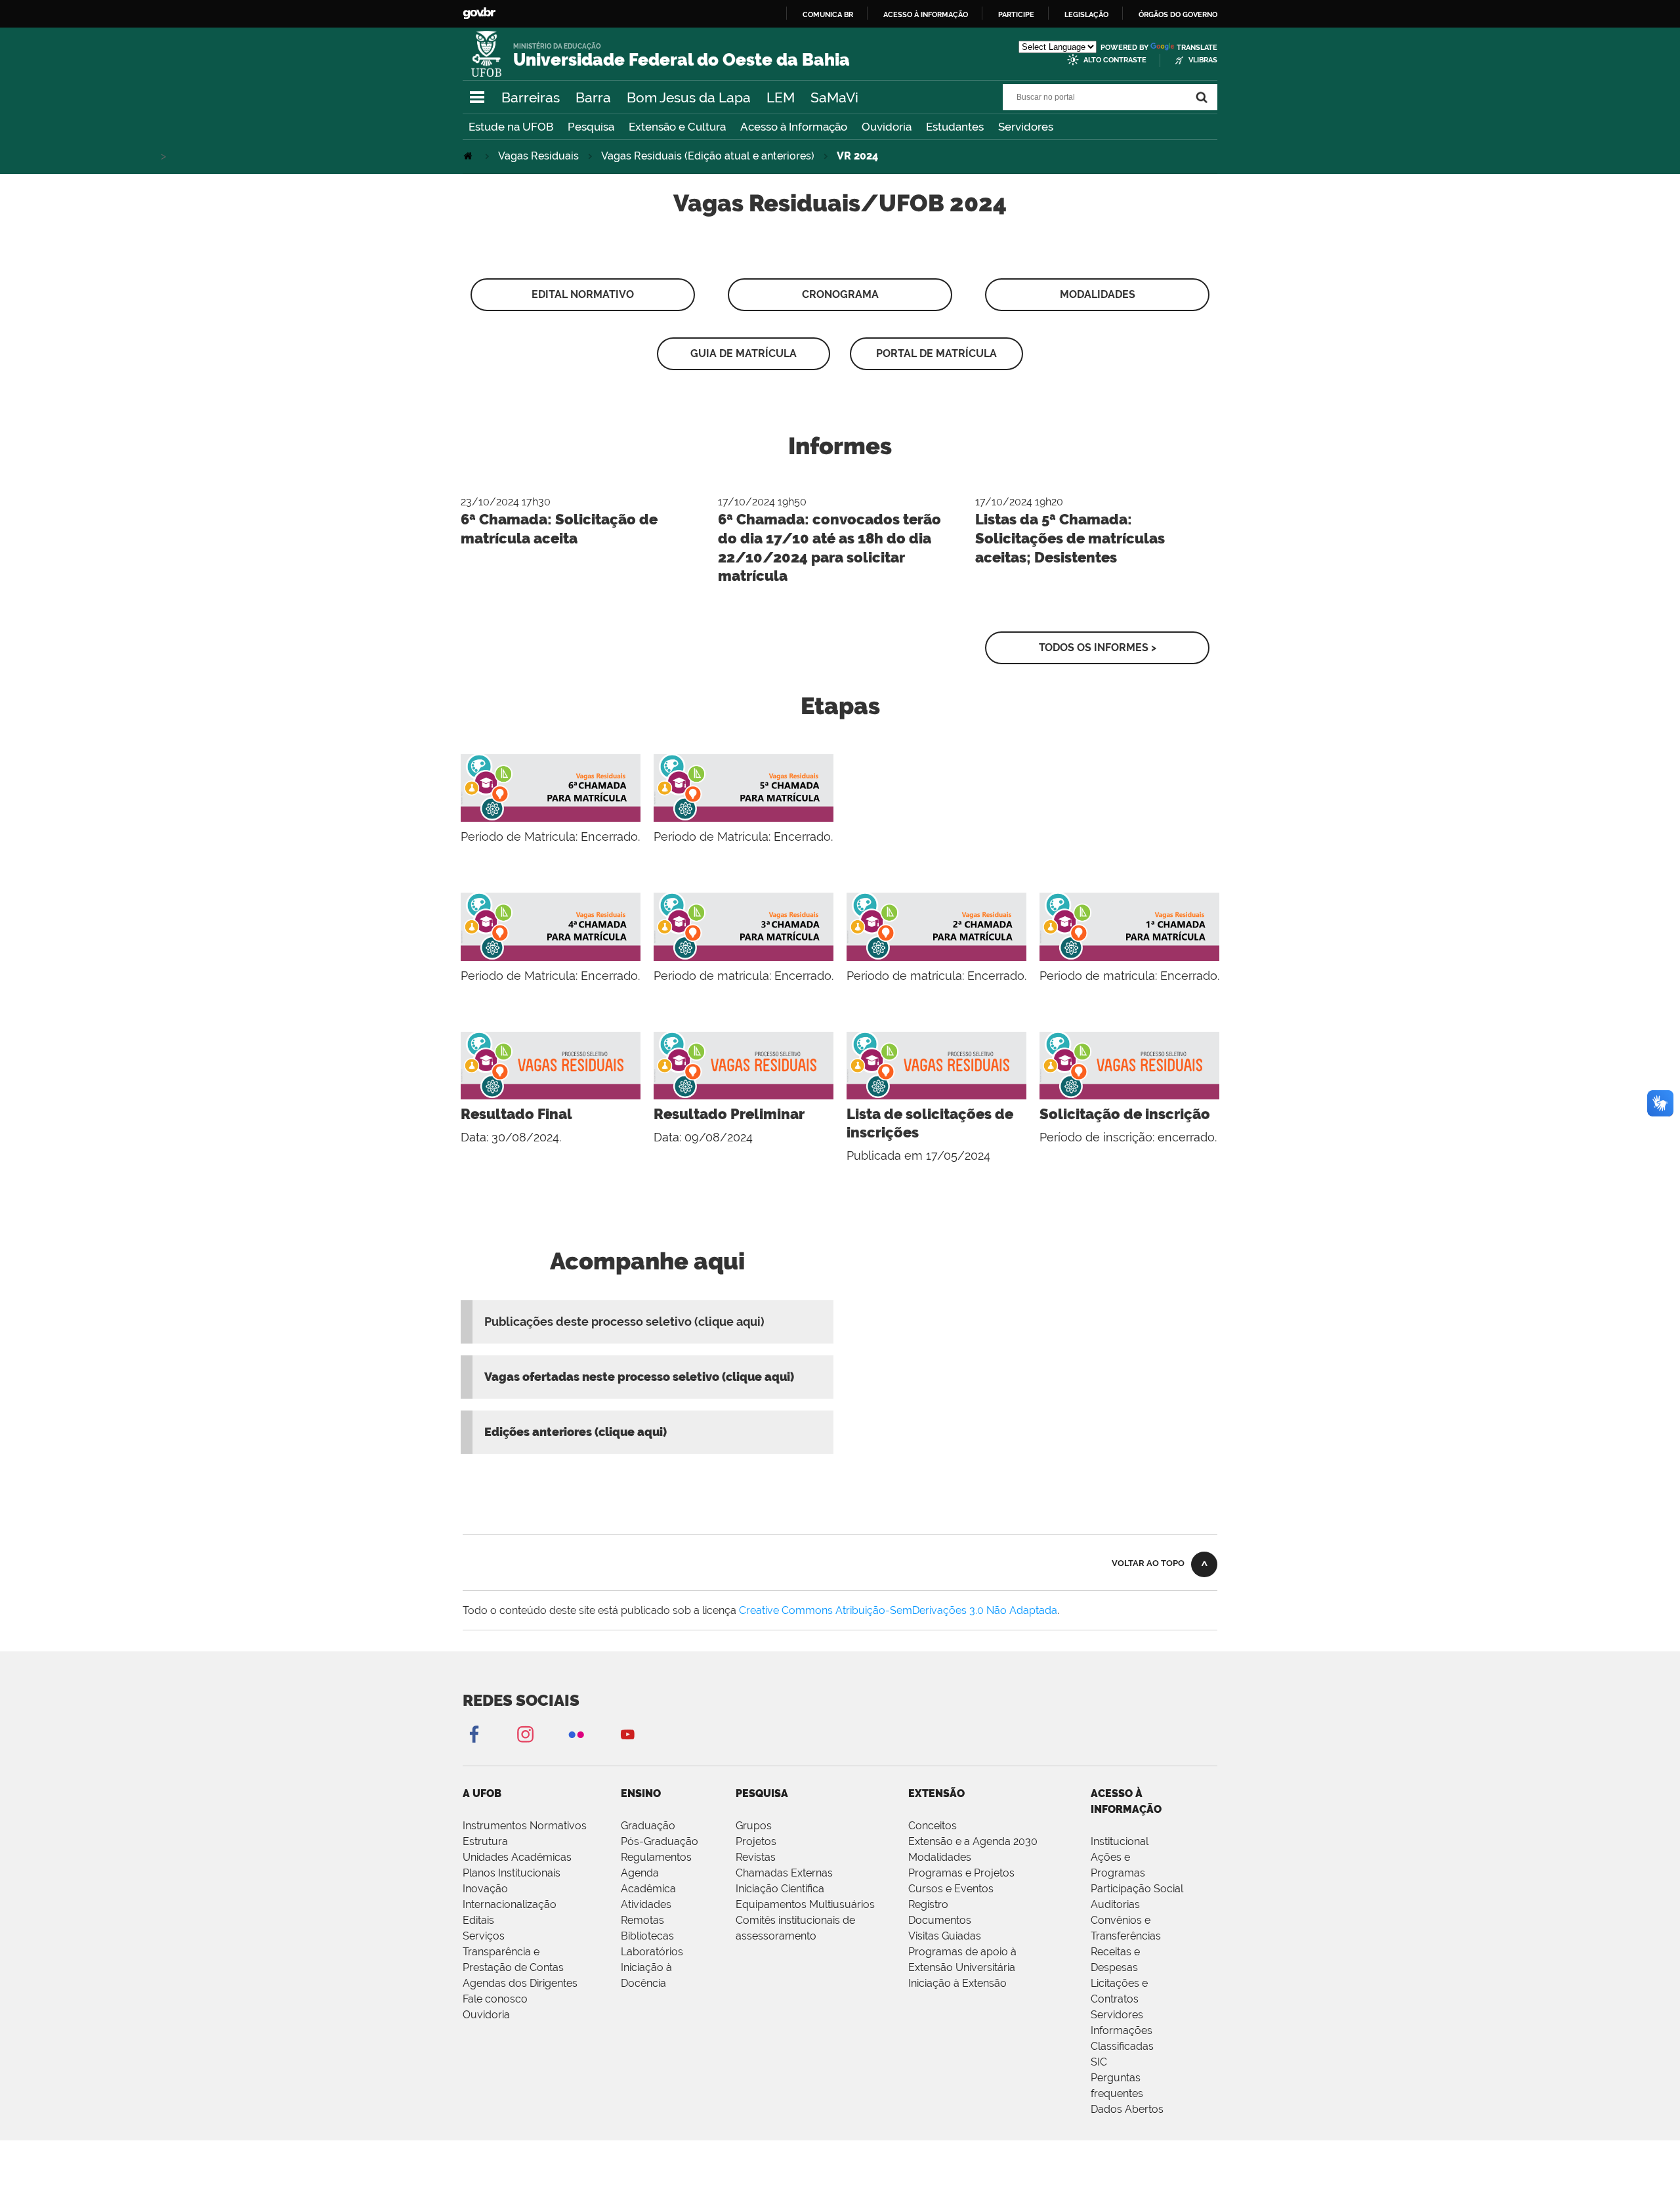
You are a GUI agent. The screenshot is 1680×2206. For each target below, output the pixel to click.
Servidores (1026, 127)
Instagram (525, 1734)
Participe (1016, 14)
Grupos (754, 1826)
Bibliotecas (647, 1936)
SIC (1099, 2062)
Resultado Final (516, 1114)
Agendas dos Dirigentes (520, 1983)
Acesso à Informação (794, 127)
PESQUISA (762, 1793)
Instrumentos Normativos (525, 1826)
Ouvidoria (887, 127)
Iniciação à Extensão (957, 1983)
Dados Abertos (1127, 2109)
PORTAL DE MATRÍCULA (936, 353)
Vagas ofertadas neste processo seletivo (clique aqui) (639, 1377)
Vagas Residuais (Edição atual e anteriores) (708, 156)
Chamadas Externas (784, 1873)
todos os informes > (1098, 647)
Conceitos (933, 1826)
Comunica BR (828, 14)
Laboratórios (652, 1952)
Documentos (940, 1920)
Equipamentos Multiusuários (805, 1904)
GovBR (479, 13)
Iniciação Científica (780, 1889)
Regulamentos (656, 1857)
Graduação (648, 1826)
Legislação (1086, 14)
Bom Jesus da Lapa (689, 97)
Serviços (484, 1936)
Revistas (756, 1857)
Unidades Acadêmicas (517, 1857)
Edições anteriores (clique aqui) (576, 1432)
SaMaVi (834, 97)
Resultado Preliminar (729, 1114)
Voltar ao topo (1148, 1563)
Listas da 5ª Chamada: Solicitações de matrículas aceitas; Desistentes (1070, 538)
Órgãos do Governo (1178, 14)
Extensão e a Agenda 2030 (973, 1841)
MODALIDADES (1098, 294)
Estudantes (955, 127)
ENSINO (641, 1793)
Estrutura (485, 1841)
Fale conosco (495, 1999)
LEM (781, 97)
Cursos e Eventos (951, 1889)
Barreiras (531, 97)
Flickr (576, 1734)
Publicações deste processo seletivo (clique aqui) (624, 1322)
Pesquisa (591, 127)
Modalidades (940, 1857)
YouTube (627, 1734)
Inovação (485, 1889)
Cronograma (840, 294)
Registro (928, 1904)
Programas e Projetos (961, 1873)
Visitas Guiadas (945, 1936)
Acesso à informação (926, 14)
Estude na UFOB (511, 127)
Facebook (474, 1734)
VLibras (1203, 60)
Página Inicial (469, 156)
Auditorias (1115, 1904)
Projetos (756, 1841)
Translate (1197, 48)
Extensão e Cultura (677, 127)
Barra (593, 97)
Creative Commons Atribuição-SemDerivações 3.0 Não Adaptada (898, 1610)
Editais (478, 1920)
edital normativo (583, 294)
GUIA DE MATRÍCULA (744, 353)
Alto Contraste (1115, 60)
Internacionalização (510, 1904)
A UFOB (482, 1793)
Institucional (1120, 1841)
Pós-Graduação (660, 1841)
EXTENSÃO (936, 1793)
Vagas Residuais (538, 156)
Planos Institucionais (512, 1873)
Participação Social (1137, 1889)
